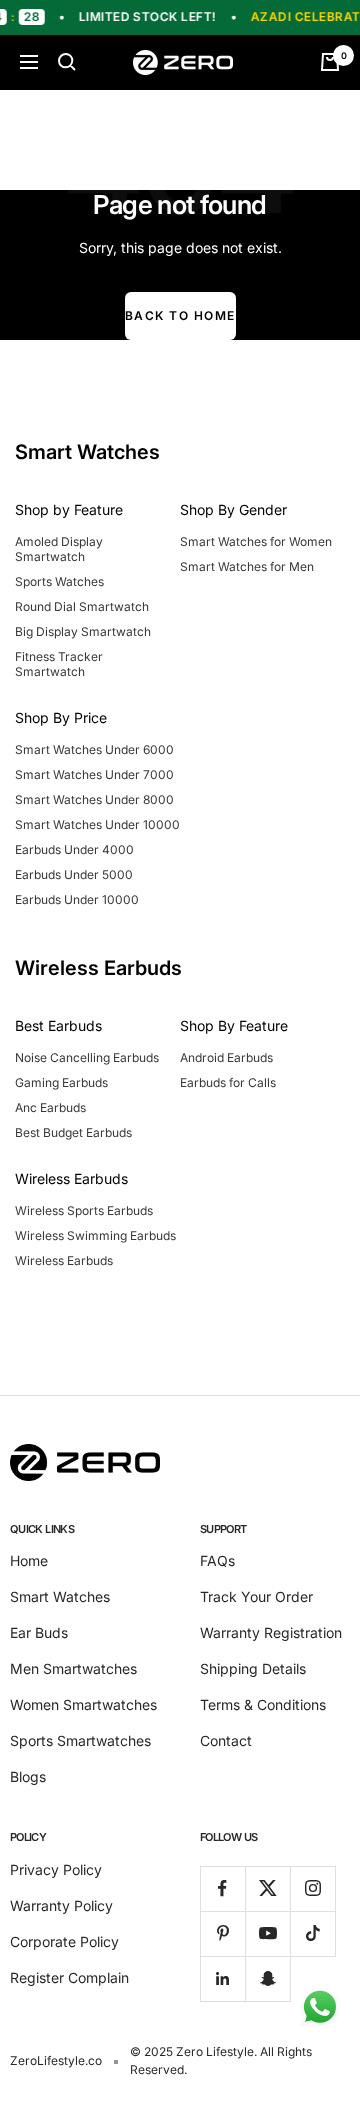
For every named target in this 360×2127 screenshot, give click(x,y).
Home (29, 1560)
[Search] (67, 62)
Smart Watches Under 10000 (97, 824)
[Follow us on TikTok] (312, 1933)
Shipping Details (253, 1668)
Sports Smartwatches (80, 1740)
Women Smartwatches (83, 1704)
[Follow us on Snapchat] (267, 1978)
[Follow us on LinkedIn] (222, 1978)
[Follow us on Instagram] (312, 1888)
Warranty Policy (61, 1905)
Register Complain (69, 1977)
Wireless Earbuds (64, 1260)
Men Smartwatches (73, 1668)
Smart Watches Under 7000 (94, 774)
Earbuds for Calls (228, 1082)
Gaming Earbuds (61, 1082)
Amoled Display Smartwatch (59, 549)
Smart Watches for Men (247, 566)
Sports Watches (59, 581)
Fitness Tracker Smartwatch (59, 664)
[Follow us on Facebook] (222, 1888)
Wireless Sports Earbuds (84, 1210)
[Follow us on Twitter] (267, 1888)
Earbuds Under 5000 (74, 874)
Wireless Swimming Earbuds (95, 1235)
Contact (226, 1740)
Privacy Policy (56, 1869)
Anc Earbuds (50, 1107)
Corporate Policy (64, 1941)
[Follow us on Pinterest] (222, 1933)
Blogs (28, 1776)
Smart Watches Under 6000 (94, 749)
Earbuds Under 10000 (77, 899)
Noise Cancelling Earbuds (87, 1057)
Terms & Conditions (263, 1704)
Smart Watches (60, 1596)
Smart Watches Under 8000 (94, 799)
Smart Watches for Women (256, 541)
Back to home (180, 315)
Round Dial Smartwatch (82, 606)
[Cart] (330, 62)
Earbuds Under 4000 (74, 849)
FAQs (217, 1560)
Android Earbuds (226, 1057)
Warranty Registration (271, 1632)
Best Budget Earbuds (73, 1132)
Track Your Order (256, 1596)
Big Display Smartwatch (83, 631)
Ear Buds (39, 1632)
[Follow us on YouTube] (267, 1933)
